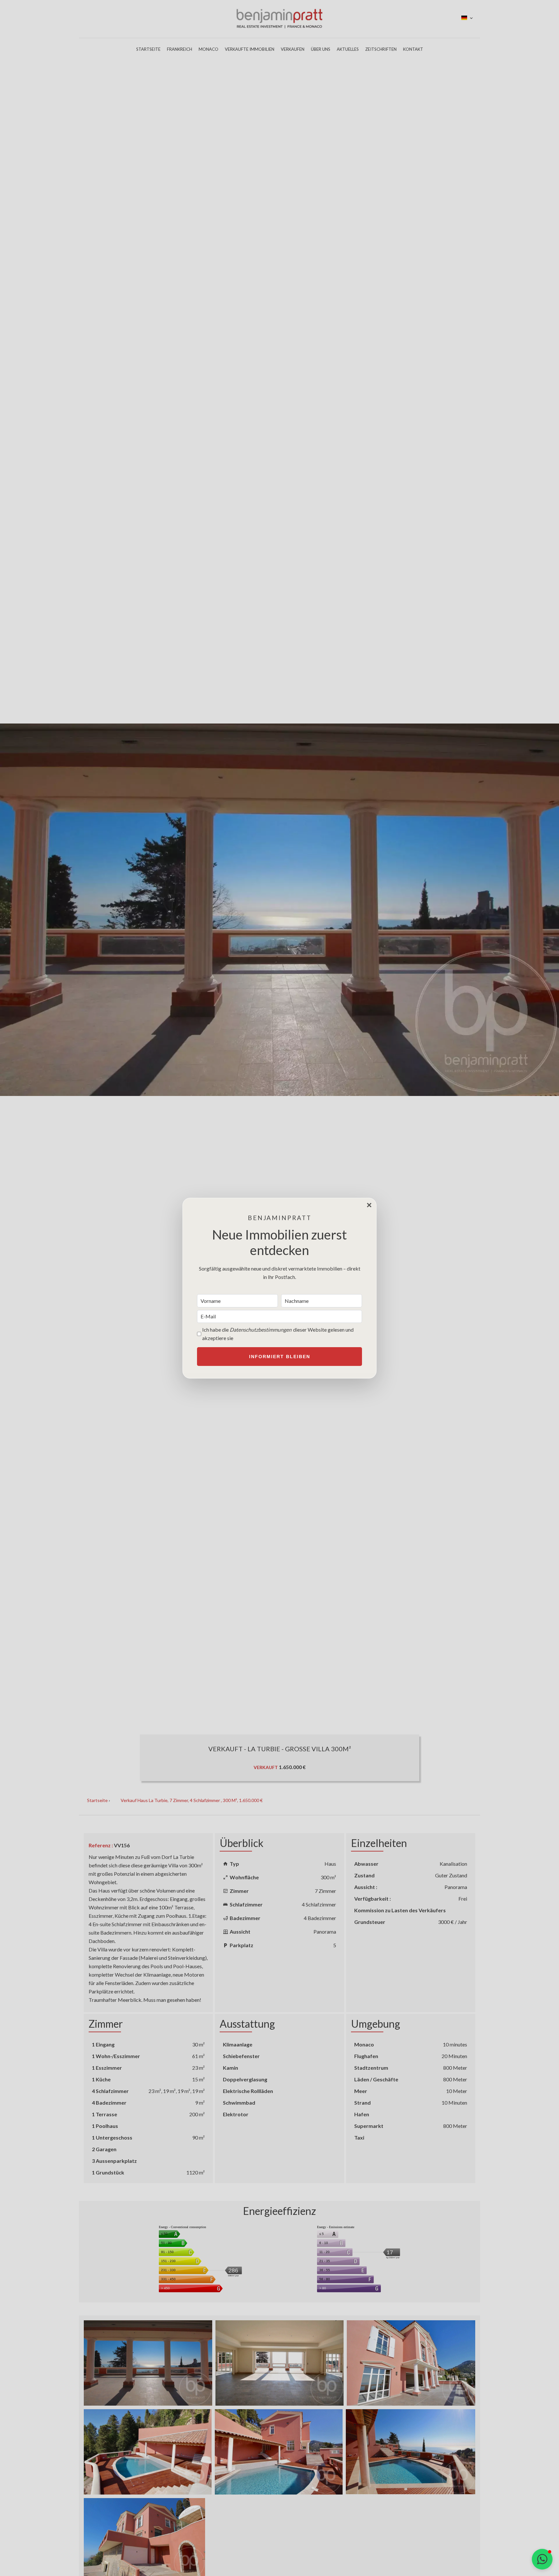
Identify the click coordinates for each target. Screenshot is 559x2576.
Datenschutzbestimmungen (261, 1330)
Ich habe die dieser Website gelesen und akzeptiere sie (278, 1334)
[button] (542, 2559)
